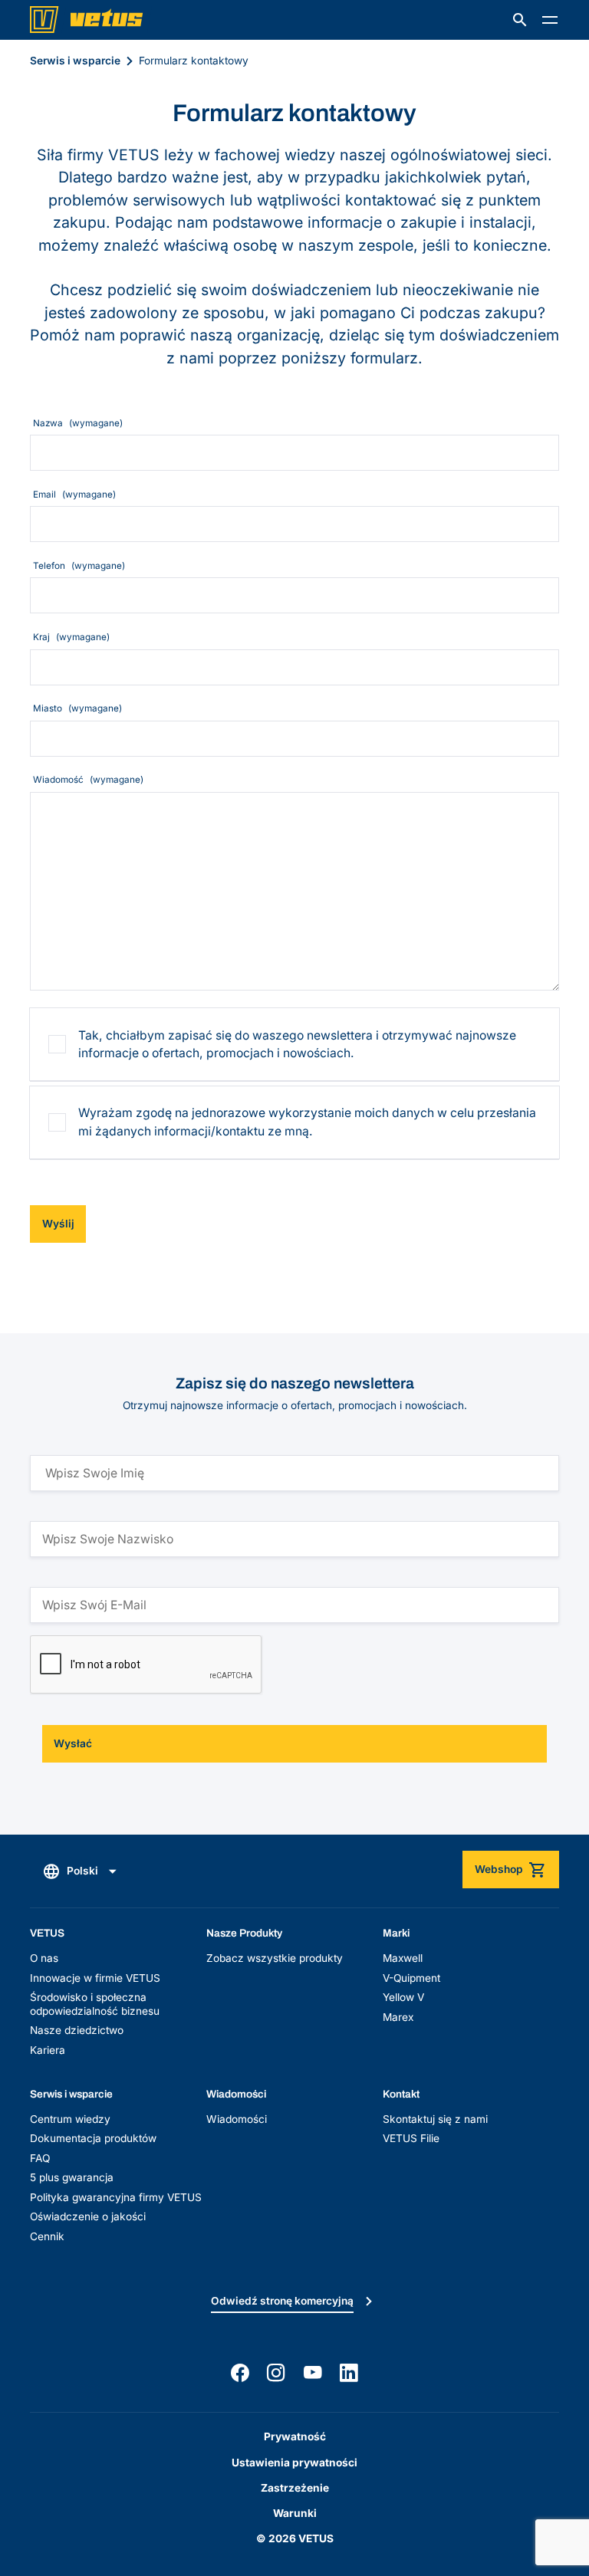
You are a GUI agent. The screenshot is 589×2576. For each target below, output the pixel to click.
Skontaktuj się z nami (435, 2119)
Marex (398, 2017)
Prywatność (295, 2436)
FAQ (40, 2158)
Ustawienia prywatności (294, 2463)
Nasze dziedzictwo (77, 2030)
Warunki (295, 2513)
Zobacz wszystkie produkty (275, 1958)
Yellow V (403, 1997)
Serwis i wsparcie (75, 61)
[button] (520, 20)
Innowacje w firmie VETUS (95, 1978)
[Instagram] (276, 2373)
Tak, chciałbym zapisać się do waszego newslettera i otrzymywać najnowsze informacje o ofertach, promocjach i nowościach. (297, 1045)
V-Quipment (411, 1978)
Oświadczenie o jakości (88, 2216)
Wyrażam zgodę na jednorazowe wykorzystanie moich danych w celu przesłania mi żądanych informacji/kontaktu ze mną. (307, 1122)
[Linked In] (349, 2373)
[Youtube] (313, 2373)
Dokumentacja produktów (93, 2138)
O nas (44, 1958)
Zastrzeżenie (295, 2488)
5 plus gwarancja (72, 2177)
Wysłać (73, 1743)
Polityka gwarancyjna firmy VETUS (116, 2197)
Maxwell (403, 1958)
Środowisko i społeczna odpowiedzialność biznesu (95, 2004)
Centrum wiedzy (70, 2119)
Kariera (48, 2050)
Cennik (47, 2236)
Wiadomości (237, 2119)
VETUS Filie (411, 2138)
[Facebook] (240, 2373)
